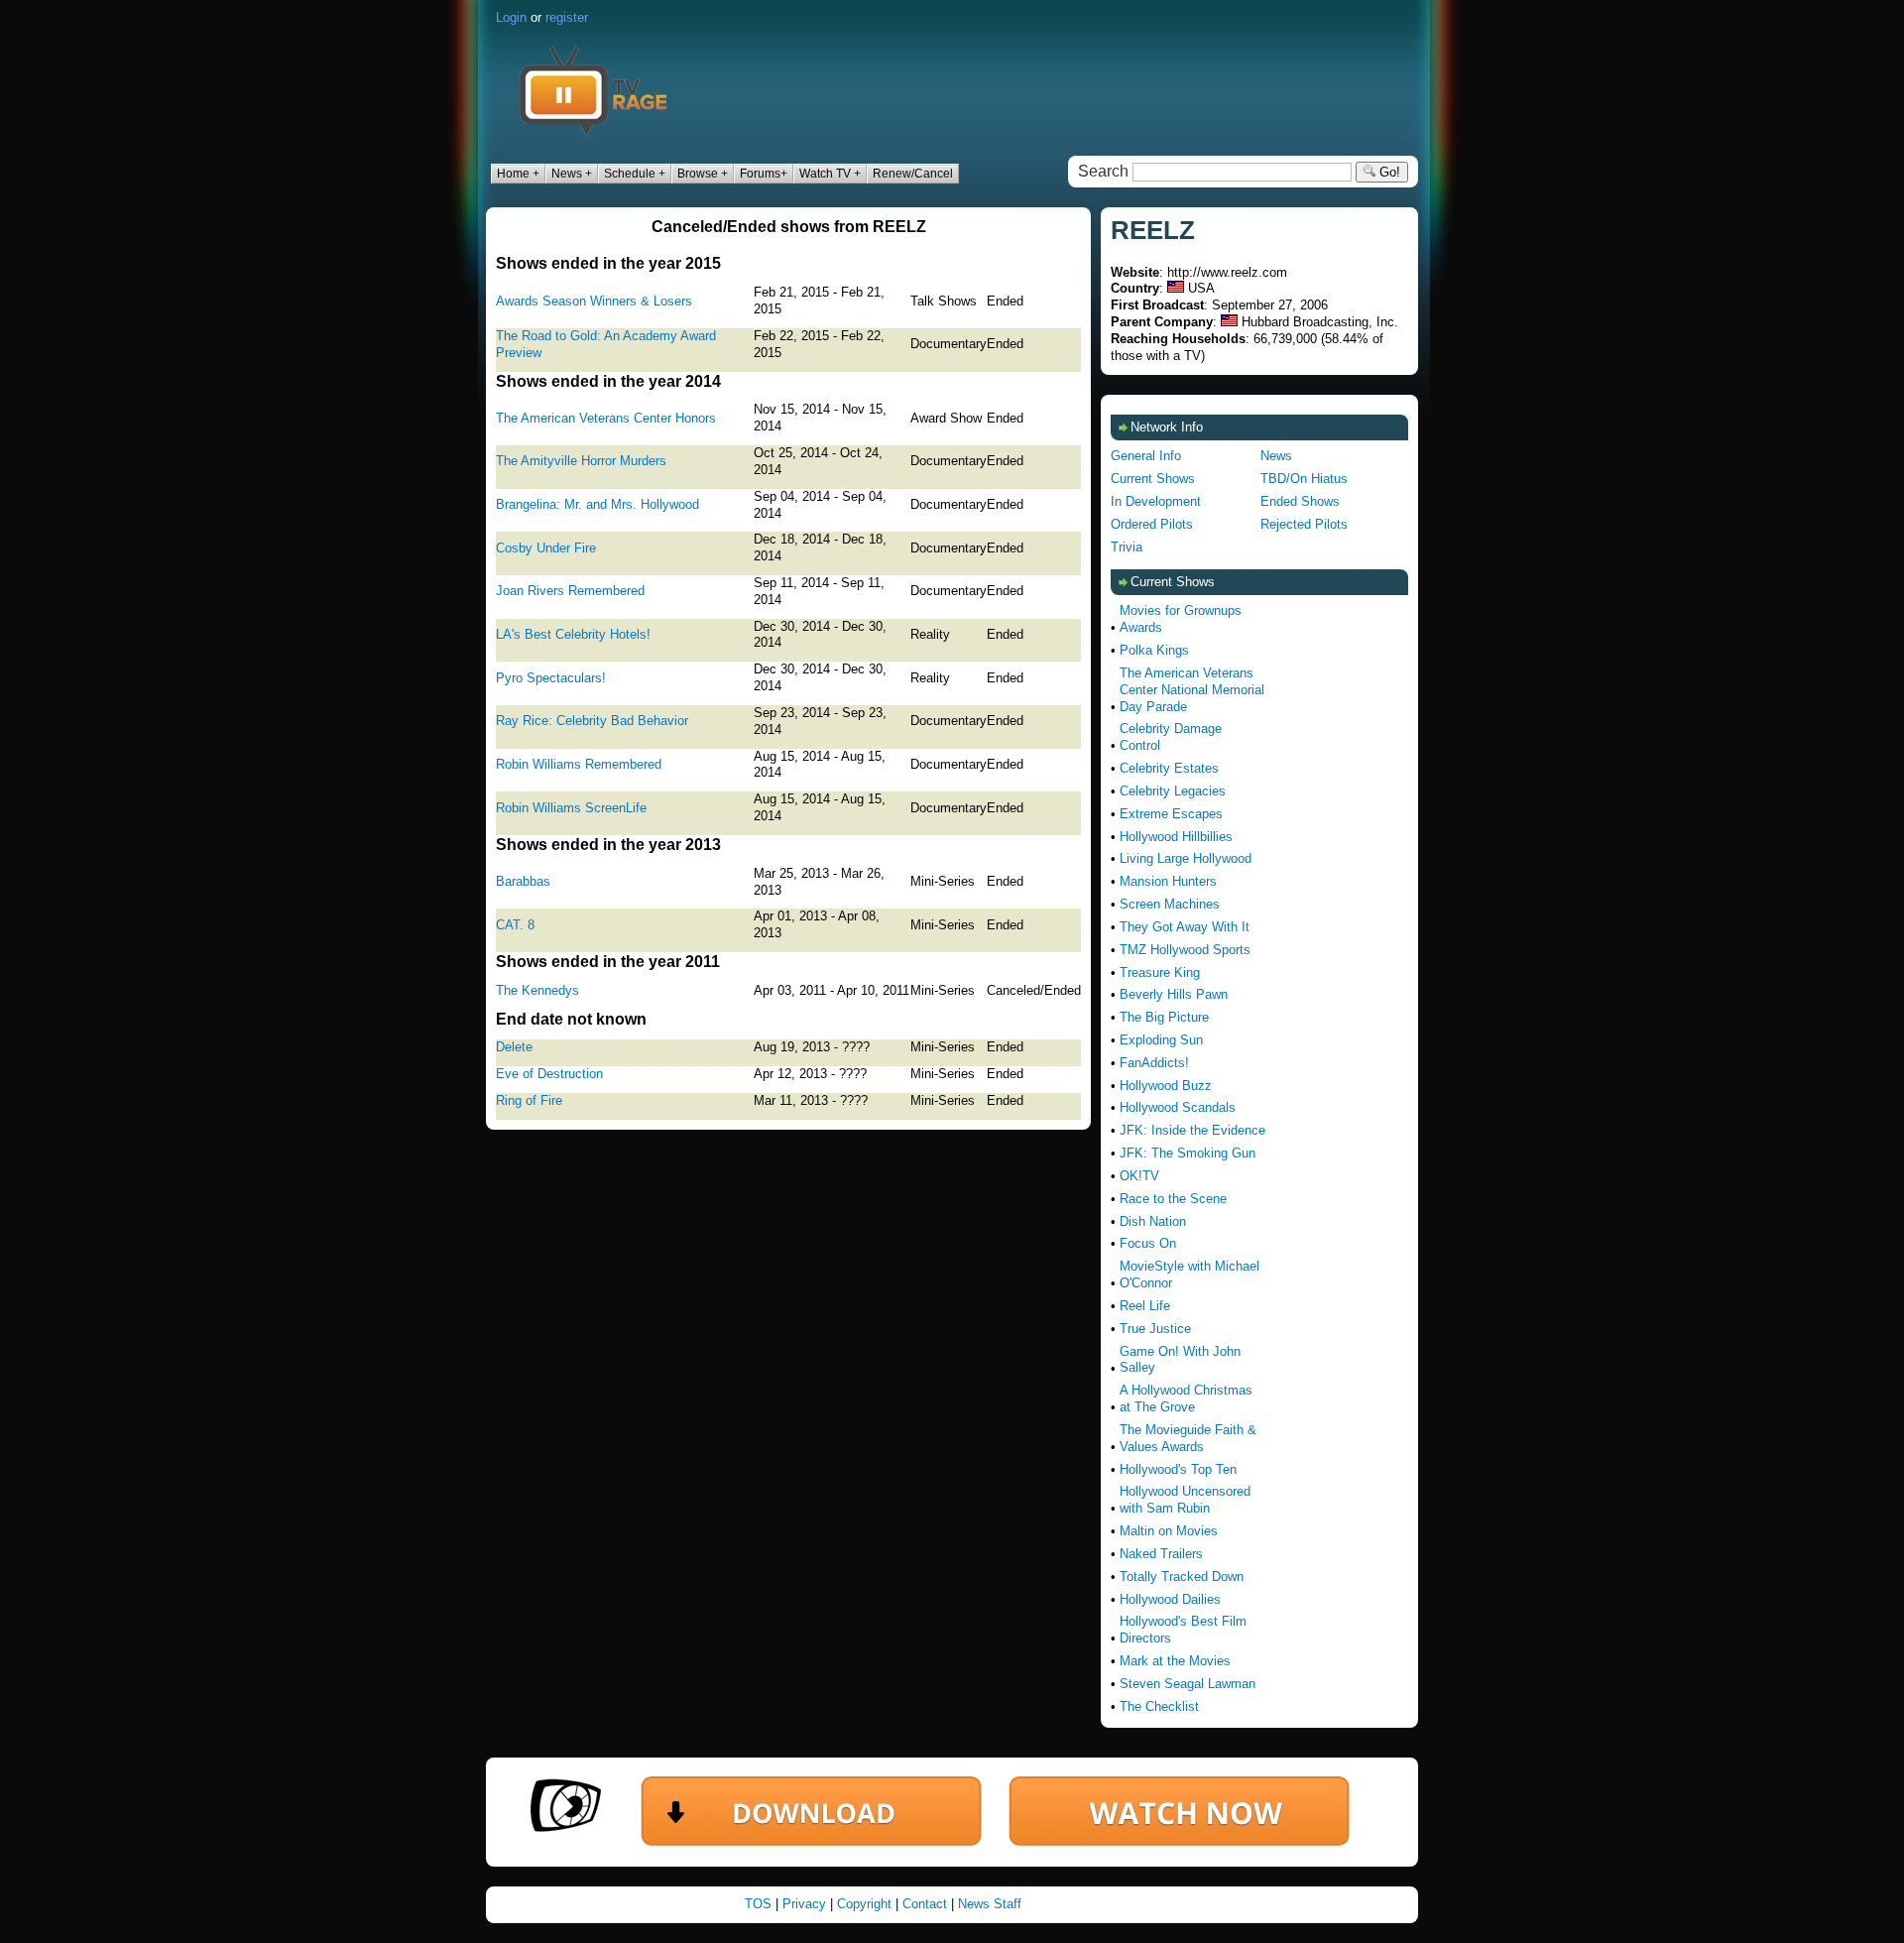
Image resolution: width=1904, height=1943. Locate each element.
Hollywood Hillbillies (1176, 837)
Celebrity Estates (1169, 768)
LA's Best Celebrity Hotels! (573, 634)
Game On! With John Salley (1180, 1360)
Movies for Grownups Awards (1181, 619)
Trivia (1127, 547)
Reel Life (1145, 1306)
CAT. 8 (515, 925)
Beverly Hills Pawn (1174, 994)
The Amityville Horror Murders (581, 461)
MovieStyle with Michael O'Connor (1190, 1275)
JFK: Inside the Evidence (1192, 1130)
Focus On (1148, 1243)
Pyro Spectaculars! (551, 678)
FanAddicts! (1154, 1063)
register (567, 17)
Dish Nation (1153, 1221)
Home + (518, 174)
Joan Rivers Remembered (570, 591)
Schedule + (635, 174)
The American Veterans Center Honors (606, 418)
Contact (925, 1904)
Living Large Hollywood (1186, 858)
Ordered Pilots (1152, 524)
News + (572, 174)
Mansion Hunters (1168, 881)
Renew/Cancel (913, 174)
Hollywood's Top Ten (1178, 1469)
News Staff (990, 1904)
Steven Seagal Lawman (1188, 1684)
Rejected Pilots (1304, 524)
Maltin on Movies (1169, 1531)
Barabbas (523, 881)
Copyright (864, 1904)
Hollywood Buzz (1166, 1086)
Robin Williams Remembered (579, 764)
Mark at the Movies (1175, 1661)
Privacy (804, 1904)
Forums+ (764, 174)
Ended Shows (1300, 501)
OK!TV (1139, 1176)
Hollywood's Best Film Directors (1183, 1630)
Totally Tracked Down (1182, 1577)
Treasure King (1160, 972)
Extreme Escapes (1171, 814)
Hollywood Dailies (1170, 1599)
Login (511, 17)
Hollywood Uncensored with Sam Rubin (1185, 1500)
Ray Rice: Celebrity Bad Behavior (592, 721)
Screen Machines (1170, 904)
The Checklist (1159, 1706)
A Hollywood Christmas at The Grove (1186, 1398)
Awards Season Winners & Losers (594, 301)
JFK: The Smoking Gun (1188, 1153)
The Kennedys (537, 990)
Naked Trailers (1161, 1554)
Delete (514, 1047)
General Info (1146, 456)
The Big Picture (1164, 1017)
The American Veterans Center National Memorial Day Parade (1192, 690)
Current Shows (1153, 479)
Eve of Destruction (549, 1074)
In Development (1156, 501)
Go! (1388, 172)
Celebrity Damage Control (1171, 737)
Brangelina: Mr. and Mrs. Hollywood (597, 504)
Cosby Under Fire (546, 548)
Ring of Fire (529, 1100)
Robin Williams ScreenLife (571, 808)
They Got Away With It (1185, 927)
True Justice (1155, 1329)
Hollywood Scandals (1178, 1107)
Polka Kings (1154, 650)
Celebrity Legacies (1173, 791)
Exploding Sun (1161, 1040)
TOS (758, 1904)
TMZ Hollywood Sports (1185, 950)
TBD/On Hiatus (1304, 479)
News (1276, 456)
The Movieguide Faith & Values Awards (1188, 1438)
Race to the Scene (1173, 1199)
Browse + (703, 174)
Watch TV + (830, 174)
